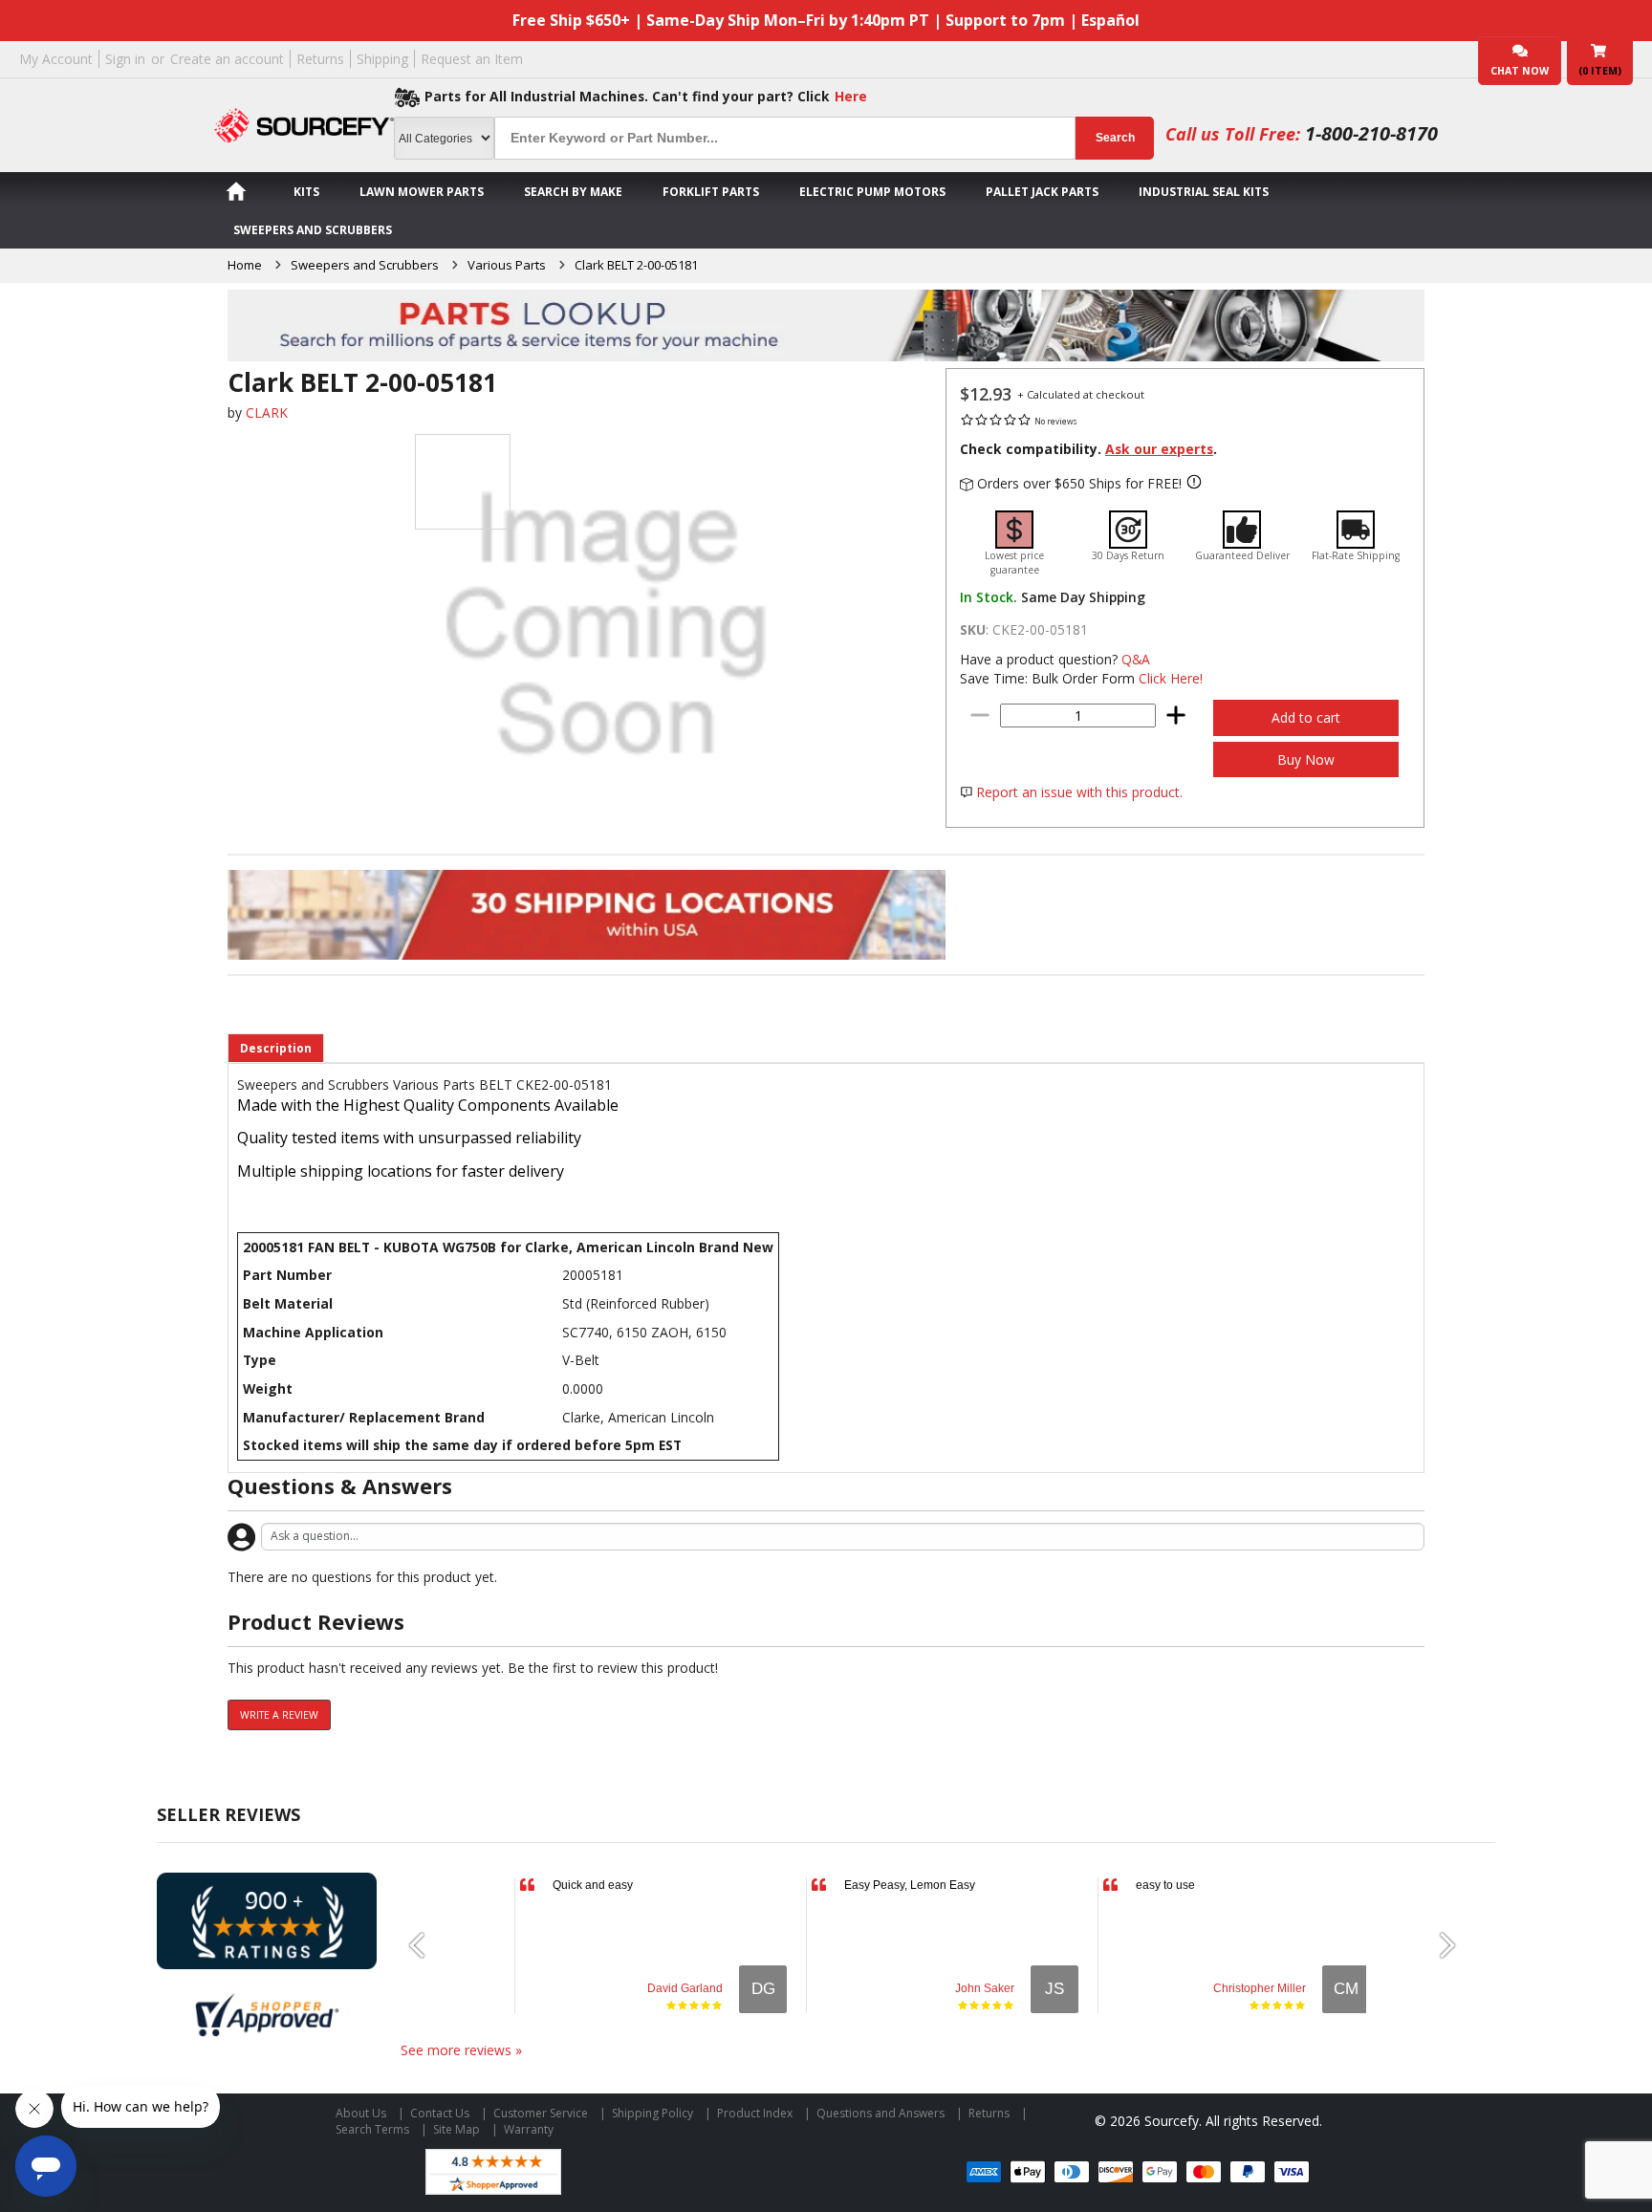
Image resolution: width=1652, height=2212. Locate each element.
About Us (361, 2113)
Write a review (279, 1715)
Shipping (382, 59)
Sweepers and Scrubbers (313, 230)
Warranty (529, 2129)
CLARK (267, 412)
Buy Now (1306, 759)
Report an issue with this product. (1079, 792)
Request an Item (472, 59)
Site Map (456, 2129)
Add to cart (1306, 717)
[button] (424, 1945)
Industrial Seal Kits (1204, 192)
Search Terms (372, 2129)
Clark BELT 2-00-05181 (636, 265)
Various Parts (507, 265)
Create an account (227, 59)
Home (245, 265)
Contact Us (440, 2113)
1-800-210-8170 (1371, 133)
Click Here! (1171, 678)
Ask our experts (1159, 449)
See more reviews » (461, 2050)
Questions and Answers (880, 2113)
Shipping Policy (652, 2113)
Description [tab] (276, 1048)
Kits (306, 192)
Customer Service (541, 2113)
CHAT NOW (1520, 71)
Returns (320, 59)
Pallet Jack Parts (1042, 192)
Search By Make (573, 192)
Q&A (1136, 659)
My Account (56, 59)
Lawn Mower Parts (422, 192)
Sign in (125, 59)
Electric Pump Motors (872, 192)
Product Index (755, 2113)
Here (851, 96)
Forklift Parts (711, 192)
